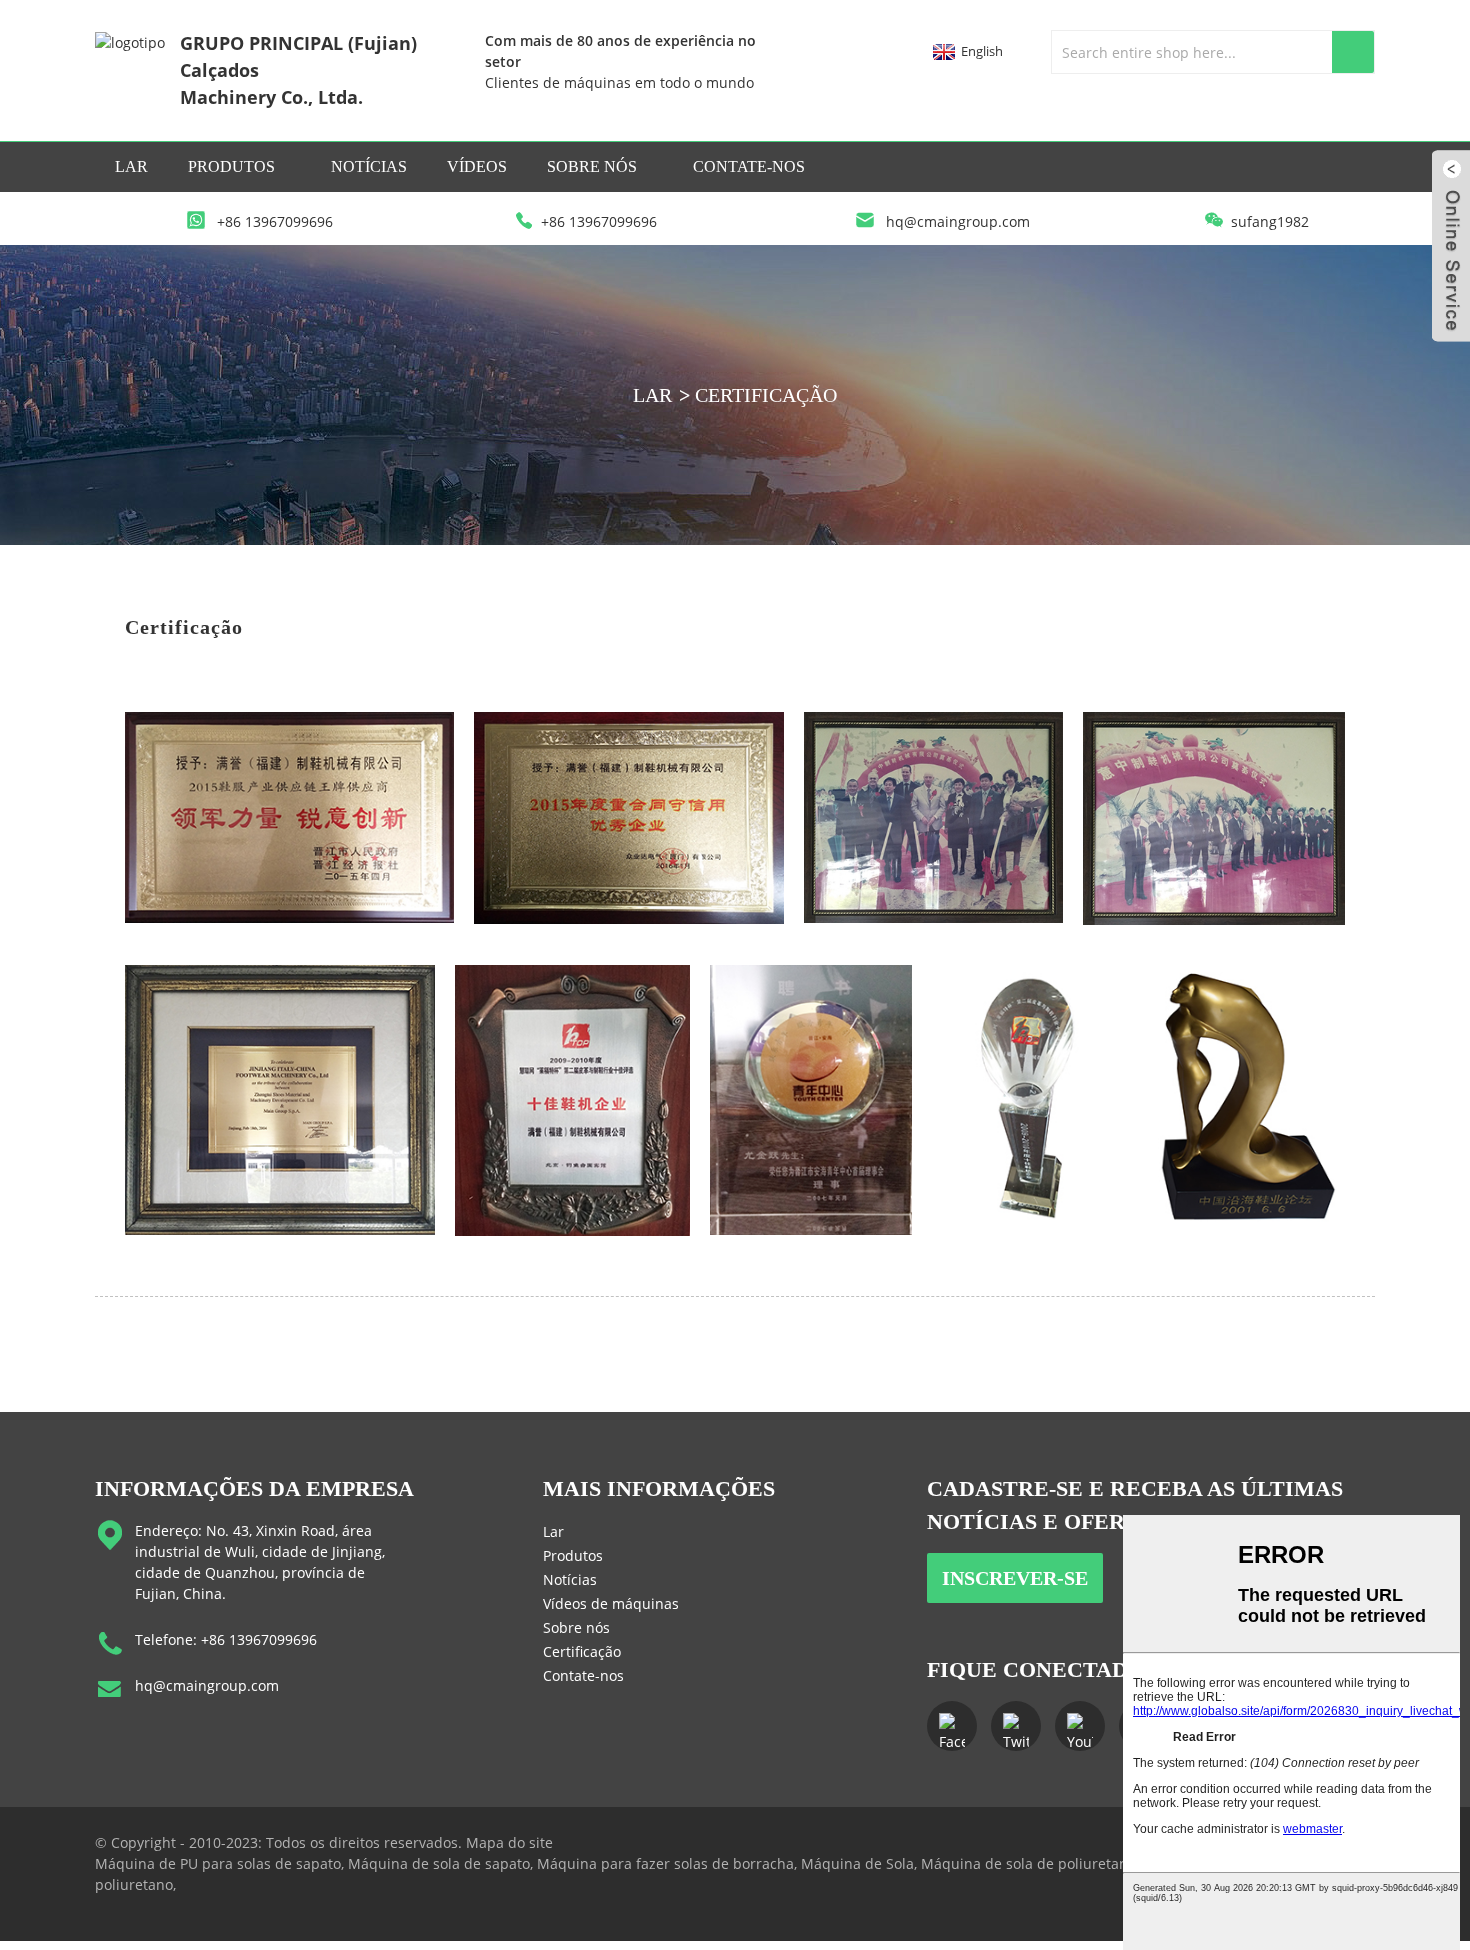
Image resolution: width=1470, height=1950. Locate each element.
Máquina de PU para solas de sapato (218, 1863)
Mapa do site (509, 1842)
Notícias (369, 166)
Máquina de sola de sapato (439, 1863)
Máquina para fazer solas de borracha (665, 1863)
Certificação (766, 395)
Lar (131, 166)
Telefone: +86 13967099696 (226, 1639)
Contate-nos (749, 166)
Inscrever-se (1015, 1578)
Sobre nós (592, 166)
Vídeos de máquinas (611, 1603)
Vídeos (477, 166)
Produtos (231, 166)
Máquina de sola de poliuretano (1028, 1863)
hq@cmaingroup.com (207, 1685)
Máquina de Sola (857, 1863)
